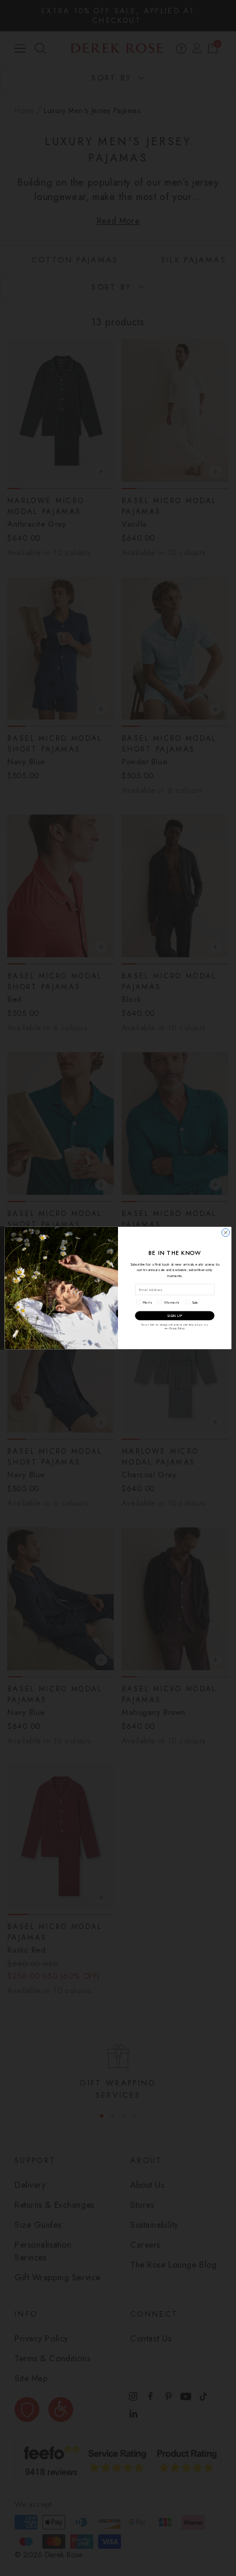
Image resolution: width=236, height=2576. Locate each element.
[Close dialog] (225, 1233)
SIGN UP (175, 1316)
